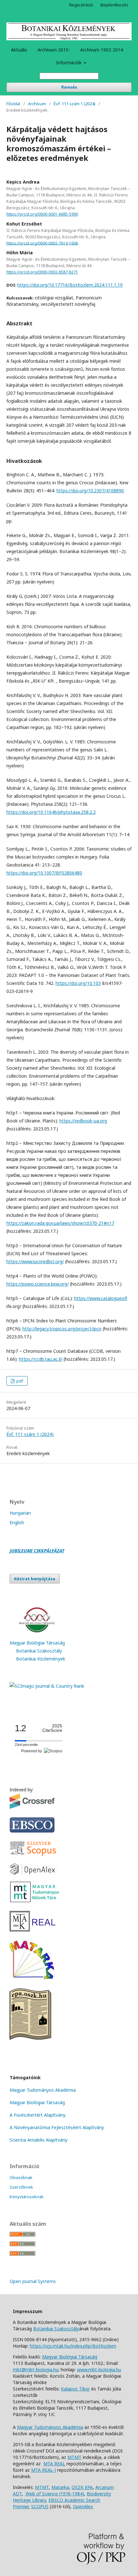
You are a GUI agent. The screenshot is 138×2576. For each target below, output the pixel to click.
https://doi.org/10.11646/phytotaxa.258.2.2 (51, 812)
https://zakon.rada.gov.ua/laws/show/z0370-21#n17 (60, 1223)
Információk (69, 63)
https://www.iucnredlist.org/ (35, 1261)
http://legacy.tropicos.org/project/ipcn (62, 1329)
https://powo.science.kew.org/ (38, 1284)
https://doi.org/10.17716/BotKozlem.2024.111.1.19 (70, 285)
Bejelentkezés (114, 5)
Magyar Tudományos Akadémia (43, 2090)
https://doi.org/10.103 (78, 983)
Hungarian (20, 1513)
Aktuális (19, 50)
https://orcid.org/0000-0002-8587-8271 (42, 272)
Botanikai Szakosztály (39, 1651)
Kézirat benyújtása (35, 1579)
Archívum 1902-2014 (102, 50)
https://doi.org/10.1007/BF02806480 (44, 873)
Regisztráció (81, 5)
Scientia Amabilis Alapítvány (39, 2140)
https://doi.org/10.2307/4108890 (90, 491)
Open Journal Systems (33, 2281)
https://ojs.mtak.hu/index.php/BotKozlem (73, 2346)
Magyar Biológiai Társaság (37, 1643)
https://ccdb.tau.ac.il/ (41, 1359)
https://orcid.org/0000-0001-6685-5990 (42, 214)
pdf (19, 1381)
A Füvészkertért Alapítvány (38, 2115)
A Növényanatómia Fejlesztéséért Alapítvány (57, 2127)
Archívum (37, 104)
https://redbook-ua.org (83, 1121)
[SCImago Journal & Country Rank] (47, 1686)
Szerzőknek (21, 2187)
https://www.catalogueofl (101, 1298)
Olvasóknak (21, 2177)
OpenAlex (83, 2506)
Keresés (69, 87)
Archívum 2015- (54, 50)
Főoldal (13, 104)
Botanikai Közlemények (41, 1659)
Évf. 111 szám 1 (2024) (74, 104)
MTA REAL (54, 2464)
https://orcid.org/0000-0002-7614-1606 (42, 243)
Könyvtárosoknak (27, 2197)
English (17, 1522)
